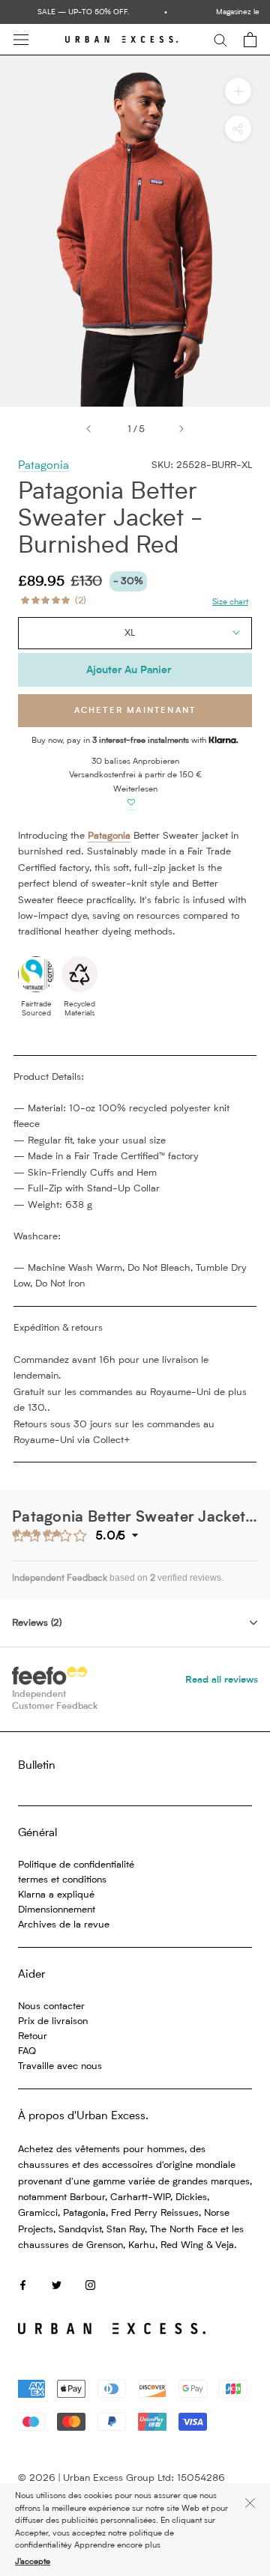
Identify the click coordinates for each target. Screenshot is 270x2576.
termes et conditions (62, 1880)
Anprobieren (156, 762)
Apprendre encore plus (117, 2546)
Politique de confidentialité (76, 1865)
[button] (132, 803)
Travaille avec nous (60, 2066)
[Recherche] (220, 39)
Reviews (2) (37, 1623)
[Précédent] (88, 429)
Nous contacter (51, 2007)
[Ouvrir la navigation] (21, 40)
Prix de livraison (53, 2021)
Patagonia (43, 466)
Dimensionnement (57, 1910)
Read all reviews (222, 1680)
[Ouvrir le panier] (250, 40)
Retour (33, 2036)
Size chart (230, 602)
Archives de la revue (64, 1925)
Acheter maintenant (135, 711)
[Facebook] (23, 2285)
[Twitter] (57, 2285)
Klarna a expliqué (56, 1895)
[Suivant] (181, 429)
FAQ (27, 2051)
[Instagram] (90, 2285)
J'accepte (33, 2562)
